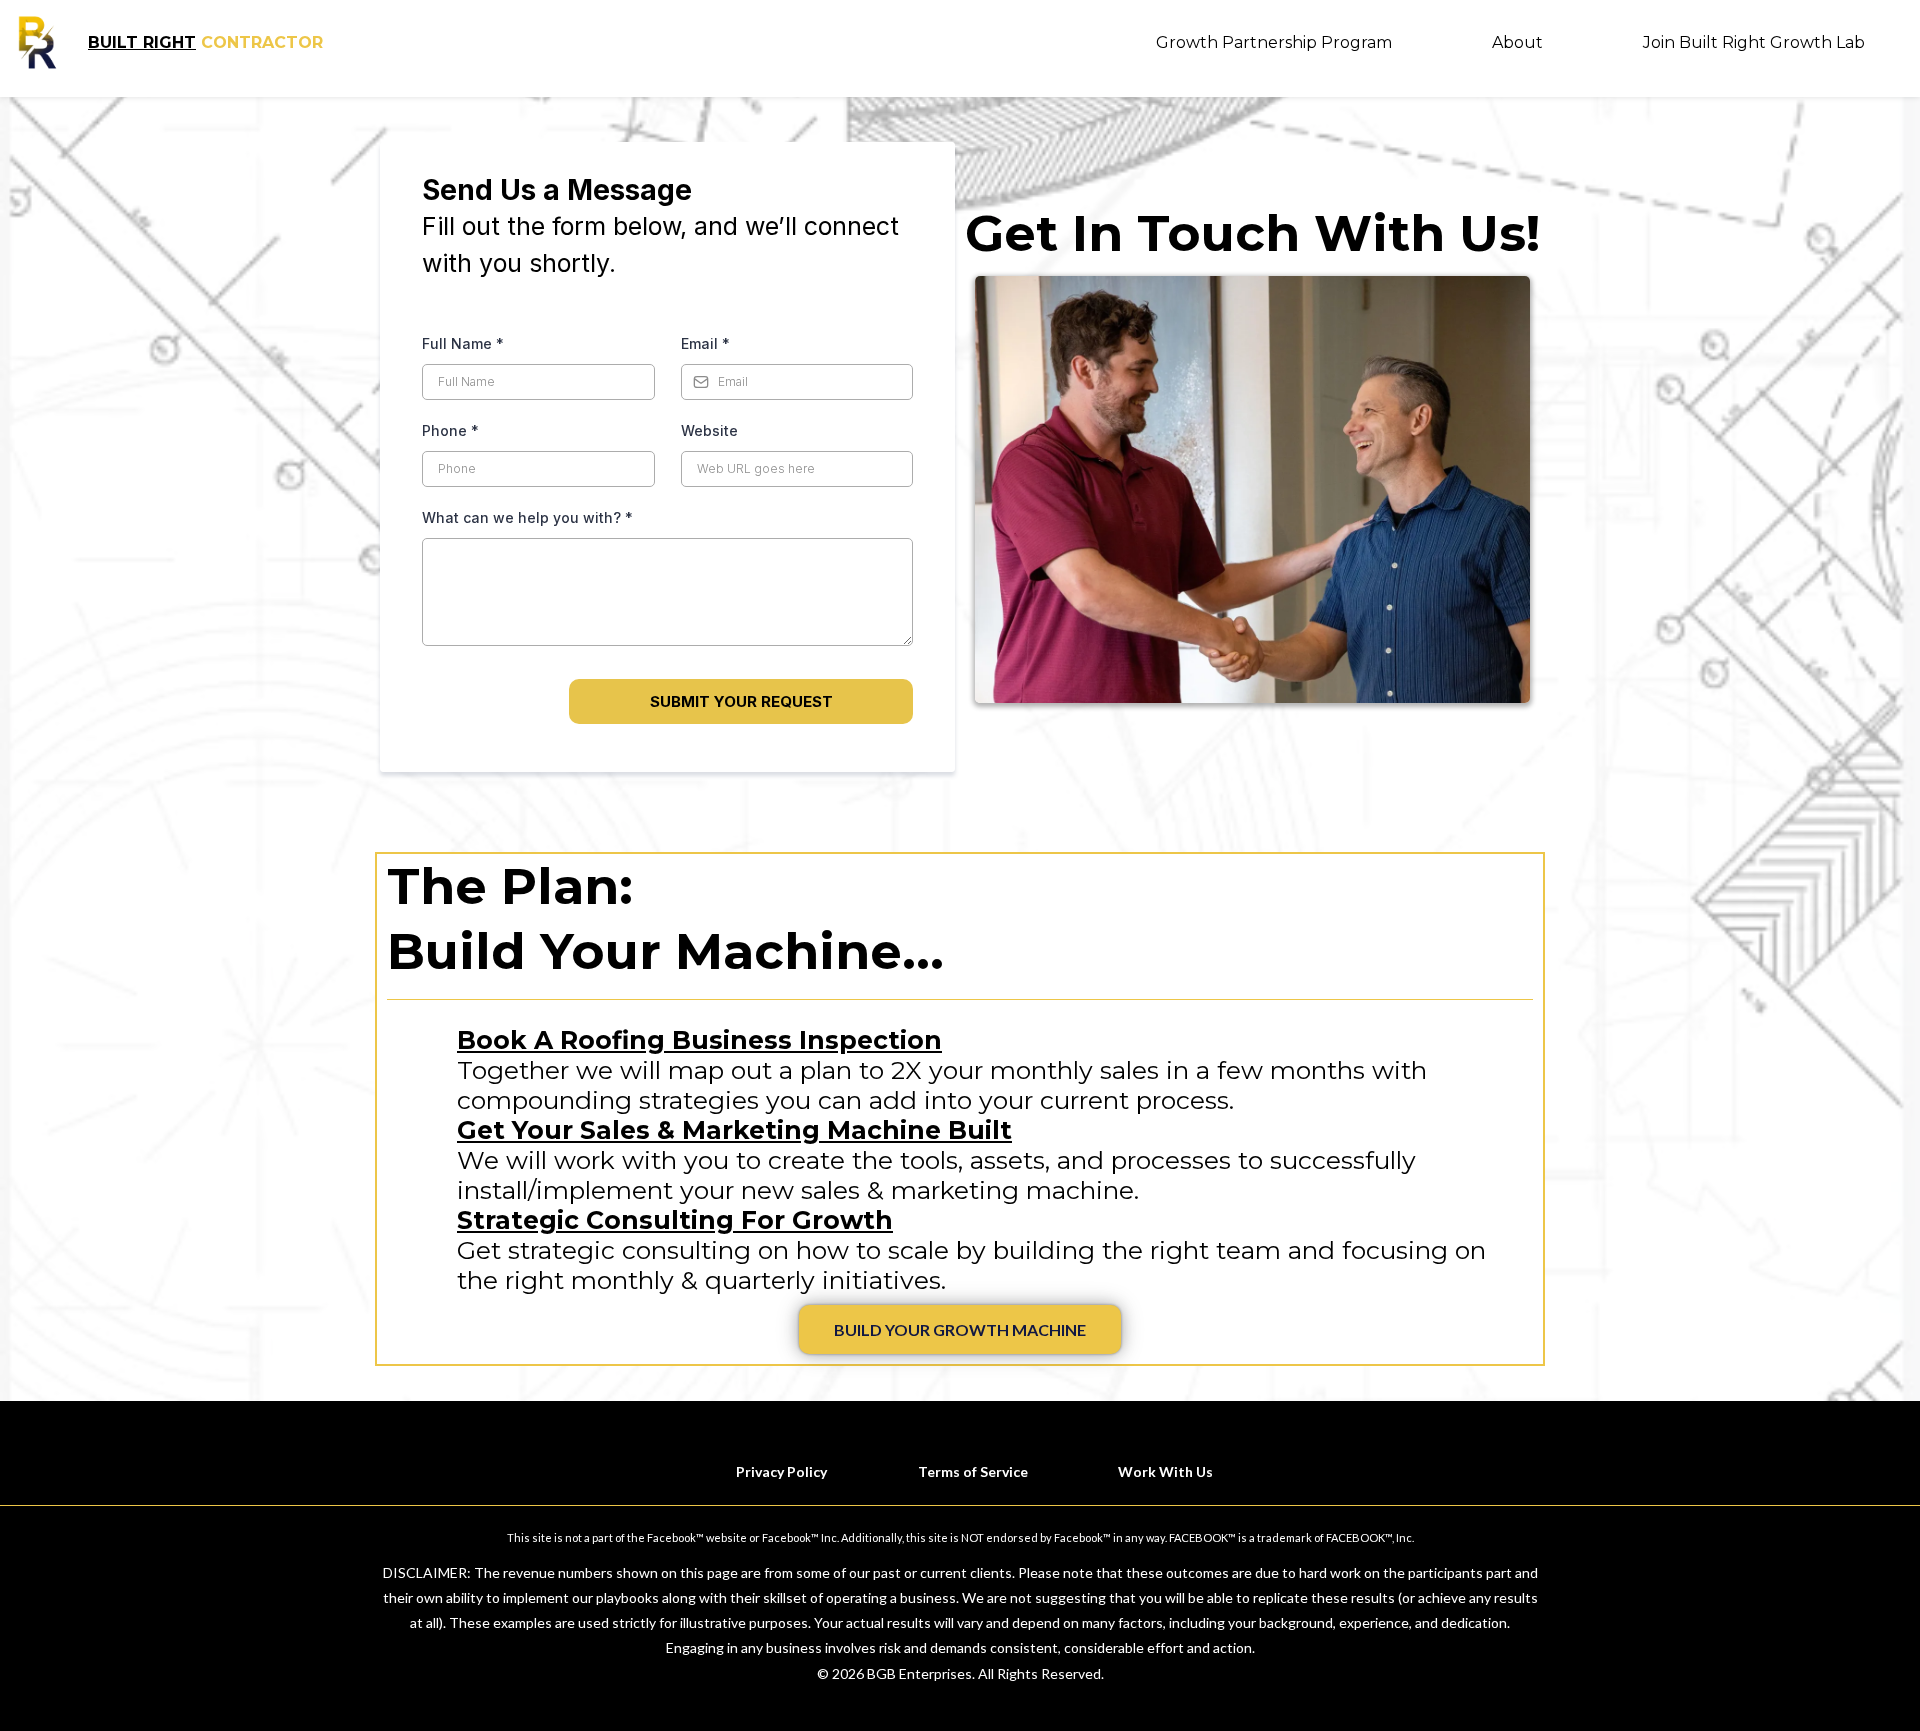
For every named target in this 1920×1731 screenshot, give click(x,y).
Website (709, 430)
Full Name (463, 343)
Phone (450, 430)
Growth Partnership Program (1274, 42)
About (1517, 42)
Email (705, 343)
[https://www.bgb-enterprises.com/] (37, 42)
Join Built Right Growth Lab (1754, 42)
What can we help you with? (527, 517)
